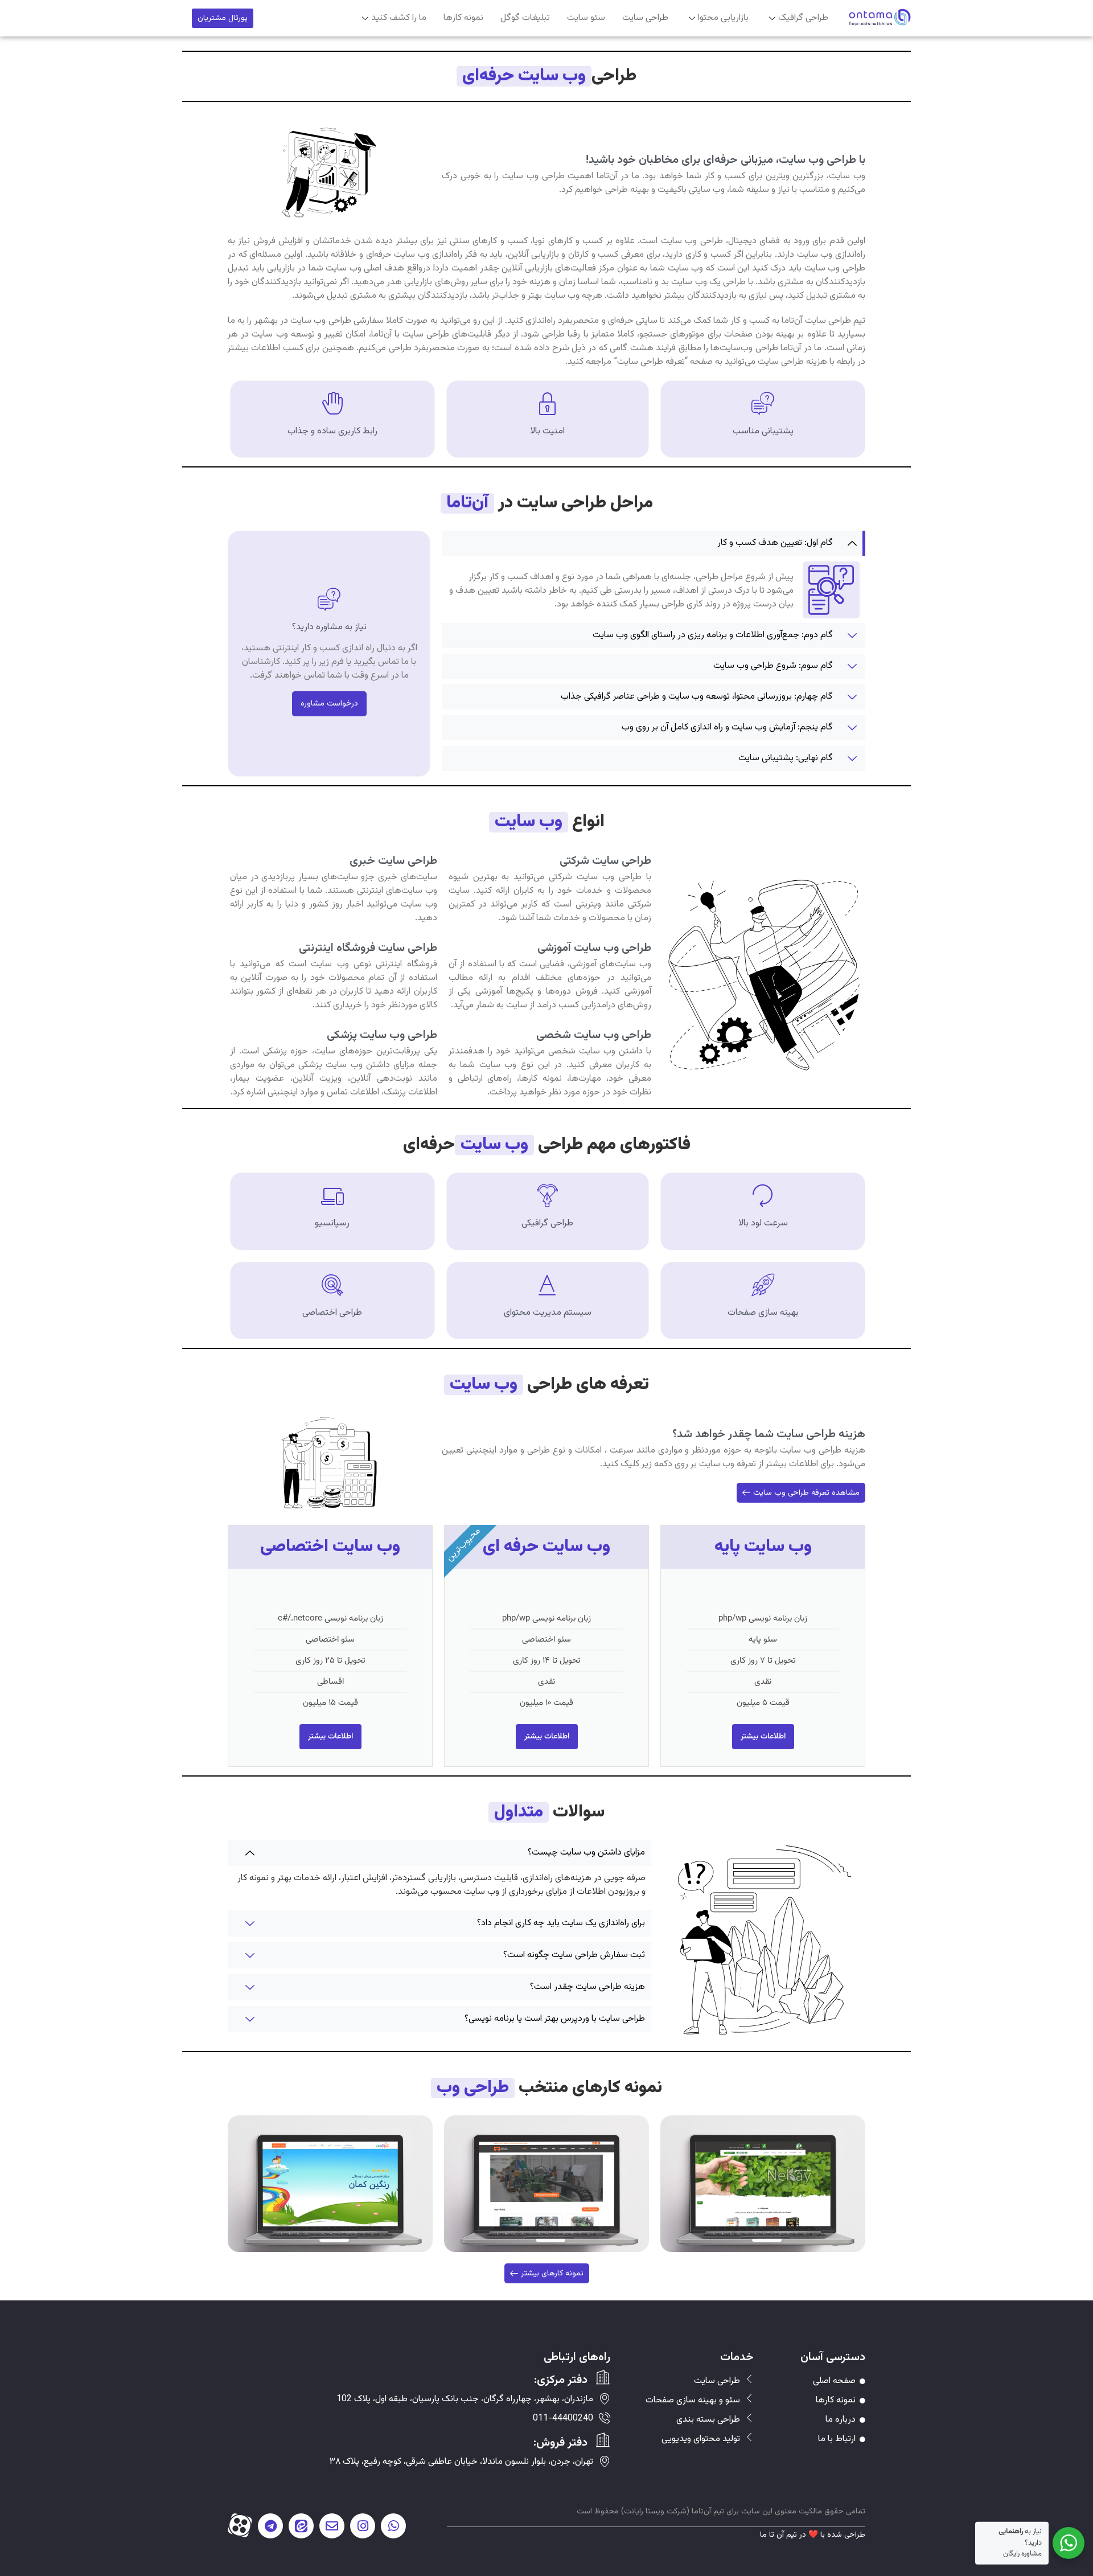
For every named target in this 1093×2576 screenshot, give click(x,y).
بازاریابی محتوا (723, 18)
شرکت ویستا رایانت (655, 2512)
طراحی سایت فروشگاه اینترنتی (368, 948)
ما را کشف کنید (399, 18)
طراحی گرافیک (803, 18)
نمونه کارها (463, 18)
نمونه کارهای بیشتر (552, 2274)
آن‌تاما (702, 2512)
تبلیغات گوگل (525, 18)
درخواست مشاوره (329, 704)
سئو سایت (586, 18)
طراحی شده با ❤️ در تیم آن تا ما (813, 2535)
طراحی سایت (645, 18)
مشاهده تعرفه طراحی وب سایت (806, 1493)
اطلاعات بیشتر (763, 1737)
